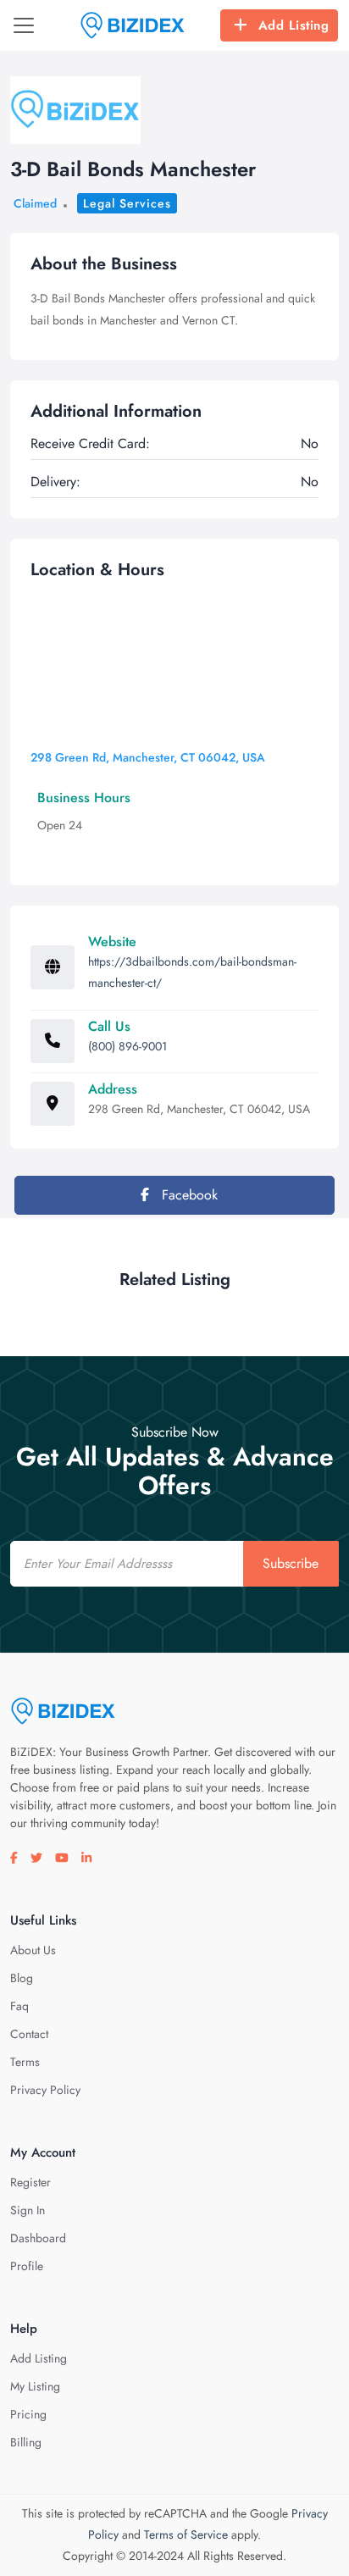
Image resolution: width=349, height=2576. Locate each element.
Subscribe (291, 1563)
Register (30, 2182)
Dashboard (38, 2238)
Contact (29, 2034)
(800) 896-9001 (127, 1046)
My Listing (35, 2386)
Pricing (28, 2414)
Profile (27, 2266)
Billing (26, 2442)
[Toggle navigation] (24, 25)
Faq (19, 2006)
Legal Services (127, 203)
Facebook (188, 1195)
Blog (22, 1978)
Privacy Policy (45, 2090)
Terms (25, 2062)
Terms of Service (186, 2534)
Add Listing (294, 25)
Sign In (28, 2210)
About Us (33, 1950)
